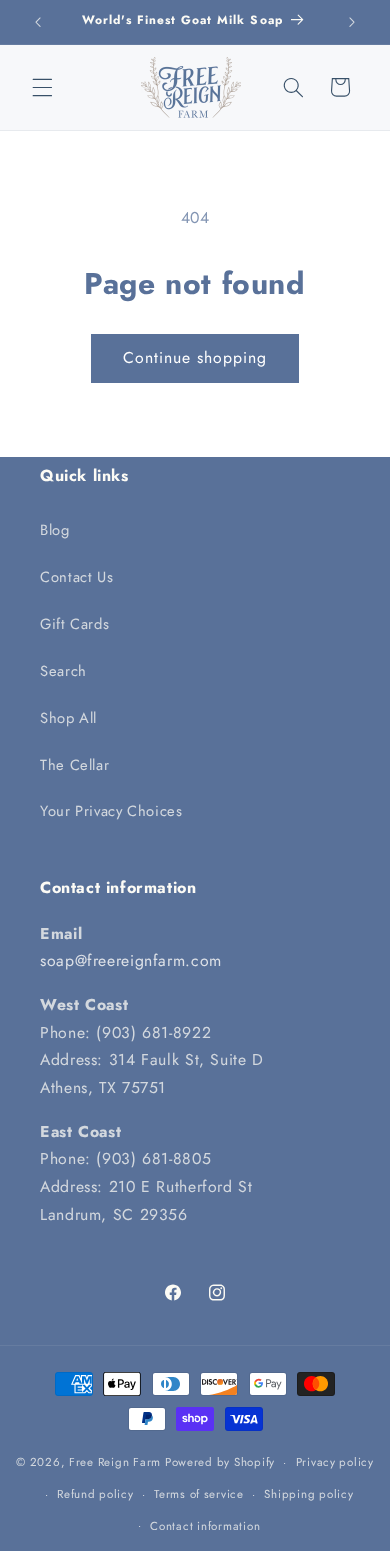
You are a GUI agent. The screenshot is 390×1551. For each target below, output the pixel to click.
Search (63, 671)
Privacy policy (335, 1462)
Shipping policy (308, 1494)
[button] (42, 87)
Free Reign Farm (115, 1462)
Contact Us (76, 577)
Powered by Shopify (220, 1462)
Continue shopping (195, 357)
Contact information (205, 1526)
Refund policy (95, 1494)
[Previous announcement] (38, 22)
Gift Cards (74, 624)
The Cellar (74, 765)
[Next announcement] (352, 22)
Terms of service (199, 1494)
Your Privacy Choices (111, 811)
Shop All (68, 718)
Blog (55, 530)
